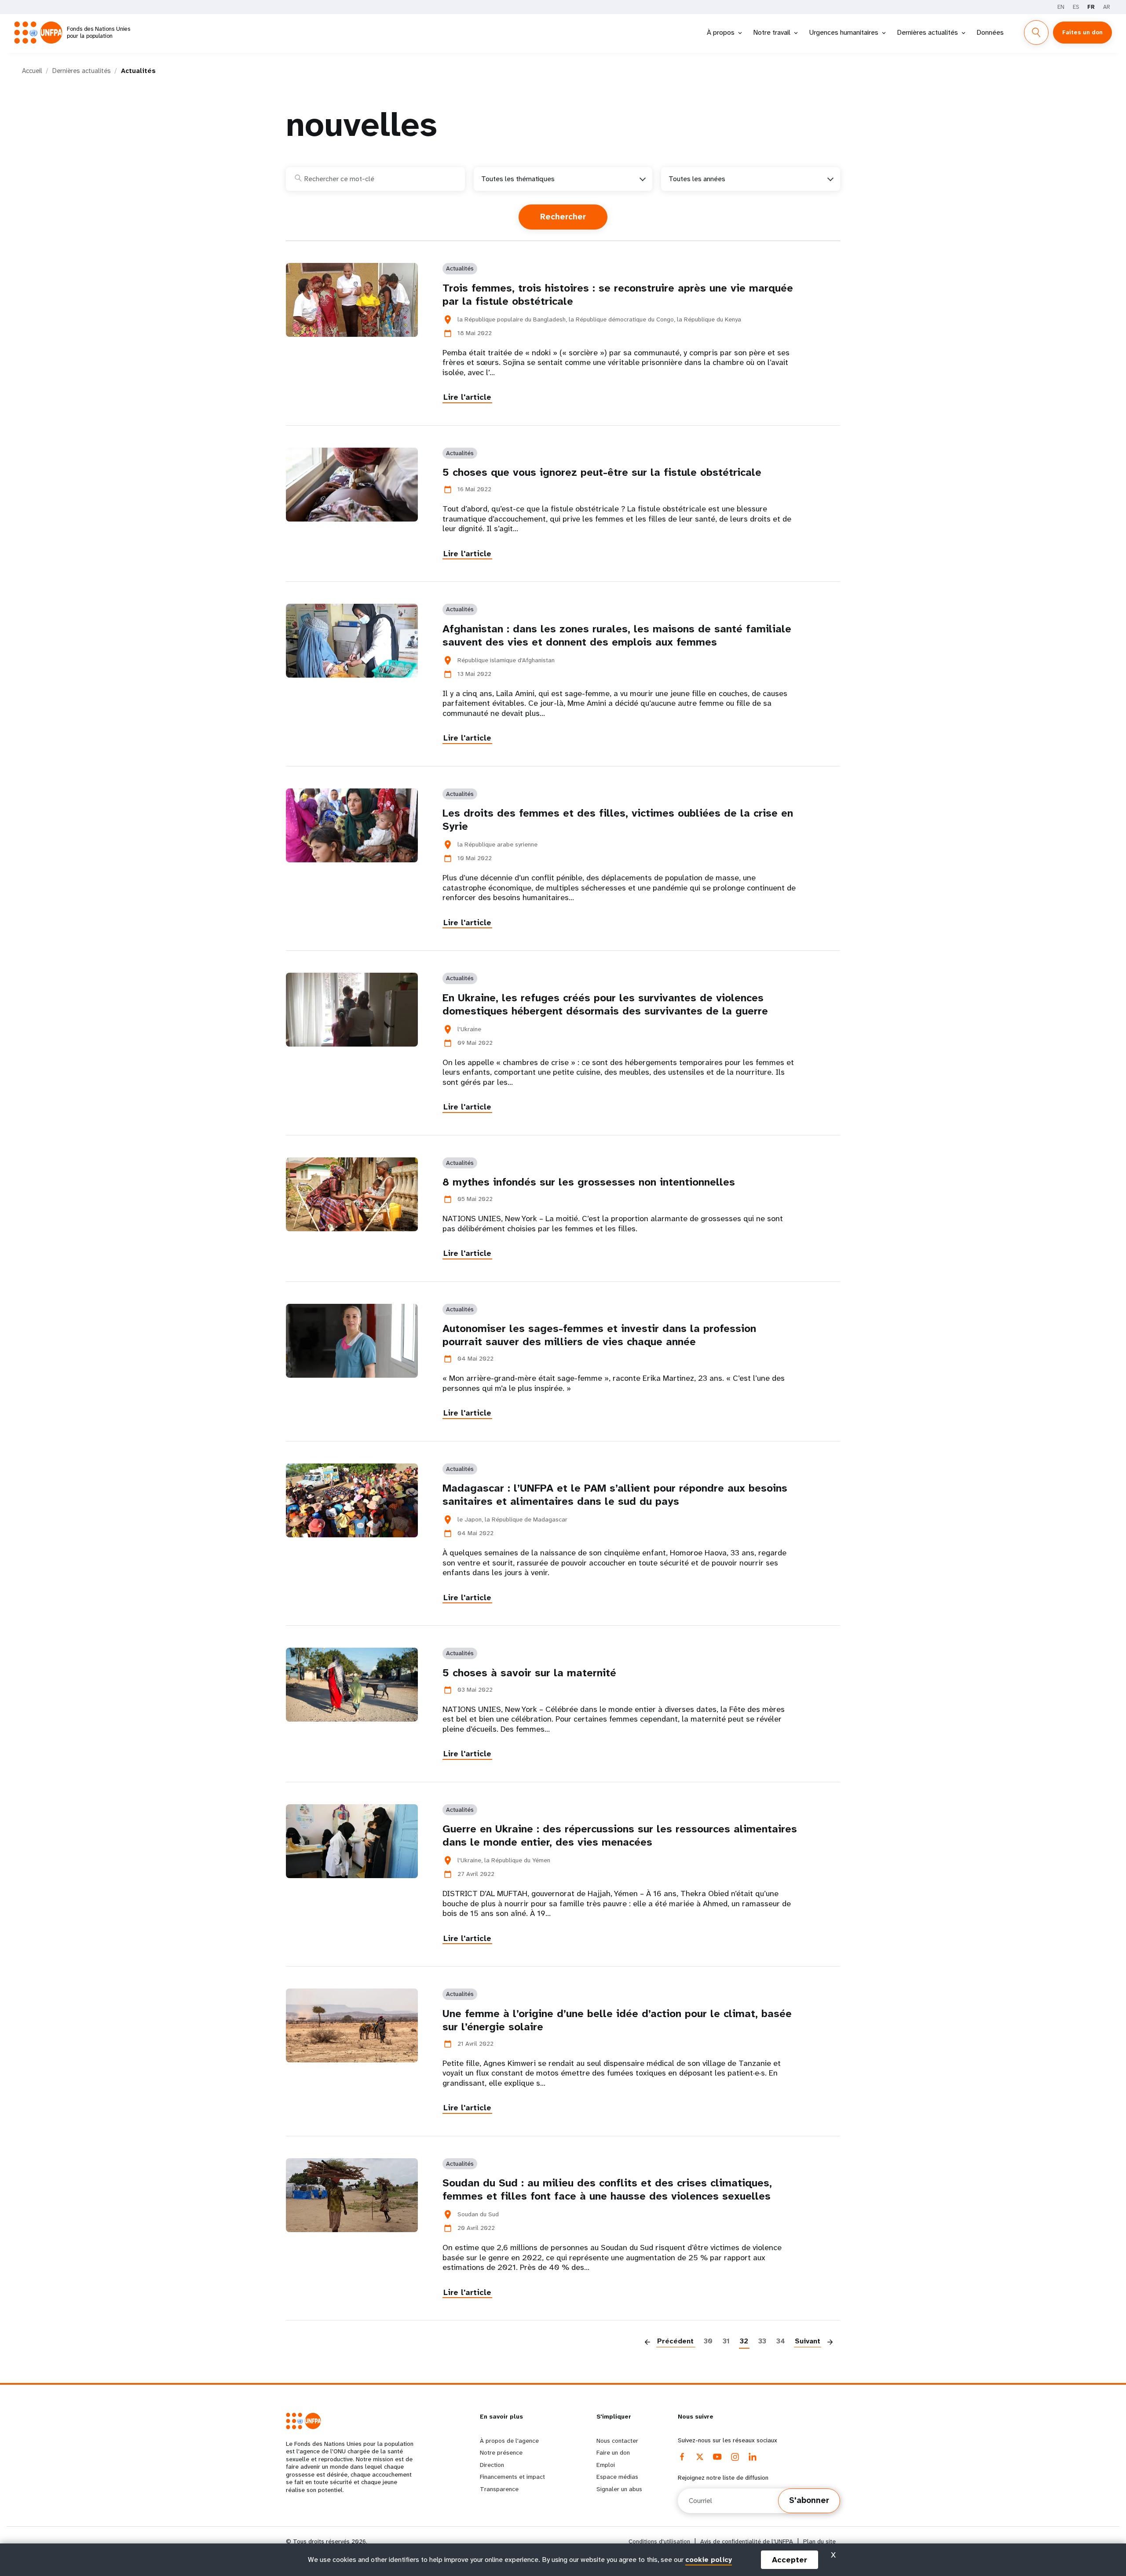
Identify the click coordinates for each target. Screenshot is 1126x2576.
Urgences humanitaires (844, 32)
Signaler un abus (619, 2489)
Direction (492, 2465)
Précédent (675, 2341)
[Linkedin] (753, 2457)
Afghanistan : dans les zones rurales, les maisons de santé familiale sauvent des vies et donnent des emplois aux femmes (617, 635)
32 (744, 2341)
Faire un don (613, 2452)
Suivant (808, 2341)
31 (726, 2341)
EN (1061, 7)
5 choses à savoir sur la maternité (529, 1673)
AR (1107, 7)
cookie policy (709, 2560)
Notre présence (501, 2452)
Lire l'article (467, 397)
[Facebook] (682, 2457)
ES (1076, 7)
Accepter (790, 2560)
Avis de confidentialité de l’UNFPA (747, 2541)
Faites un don (1082, 32)
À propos (721, 32)
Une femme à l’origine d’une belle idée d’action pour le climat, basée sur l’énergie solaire (617, 2020)
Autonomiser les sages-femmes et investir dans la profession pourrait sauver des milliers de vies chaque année (599, 1335)
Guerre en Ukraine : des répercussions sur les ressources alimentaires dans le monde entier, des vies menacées (620, 1835)
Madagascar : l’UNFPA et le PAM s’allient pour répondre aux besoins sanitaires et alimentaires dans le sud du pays (615, 1495)
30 (708, 2341)
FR (1091, 7)
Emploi (606, 2465)
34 (781, 2341)
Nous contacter (617, 2441)
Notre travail (772, 32)
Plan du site (819, 2541)
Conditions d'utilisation (659, 2541)
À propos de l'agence (509, 2441)
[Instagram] (735, 2457)
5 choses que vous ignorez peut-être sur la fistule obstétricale (602, 472)
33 (762, 2341)
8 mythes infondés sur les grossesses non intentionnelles (589, 1182)
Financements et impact (512, 2477)
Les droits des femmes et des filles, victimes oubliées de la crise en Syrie (618, 820)
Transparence (499, 2489)
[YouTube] (717, 2457)
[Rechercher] (1036, 33)
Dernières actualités (927, 32)
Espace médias (617, 2477)
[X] (700, 2457)
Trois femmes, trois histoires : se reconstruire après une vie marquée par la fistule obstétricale (618, 295)
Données (990, 32)
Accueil (32, 71)
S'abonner (809, 2500)
